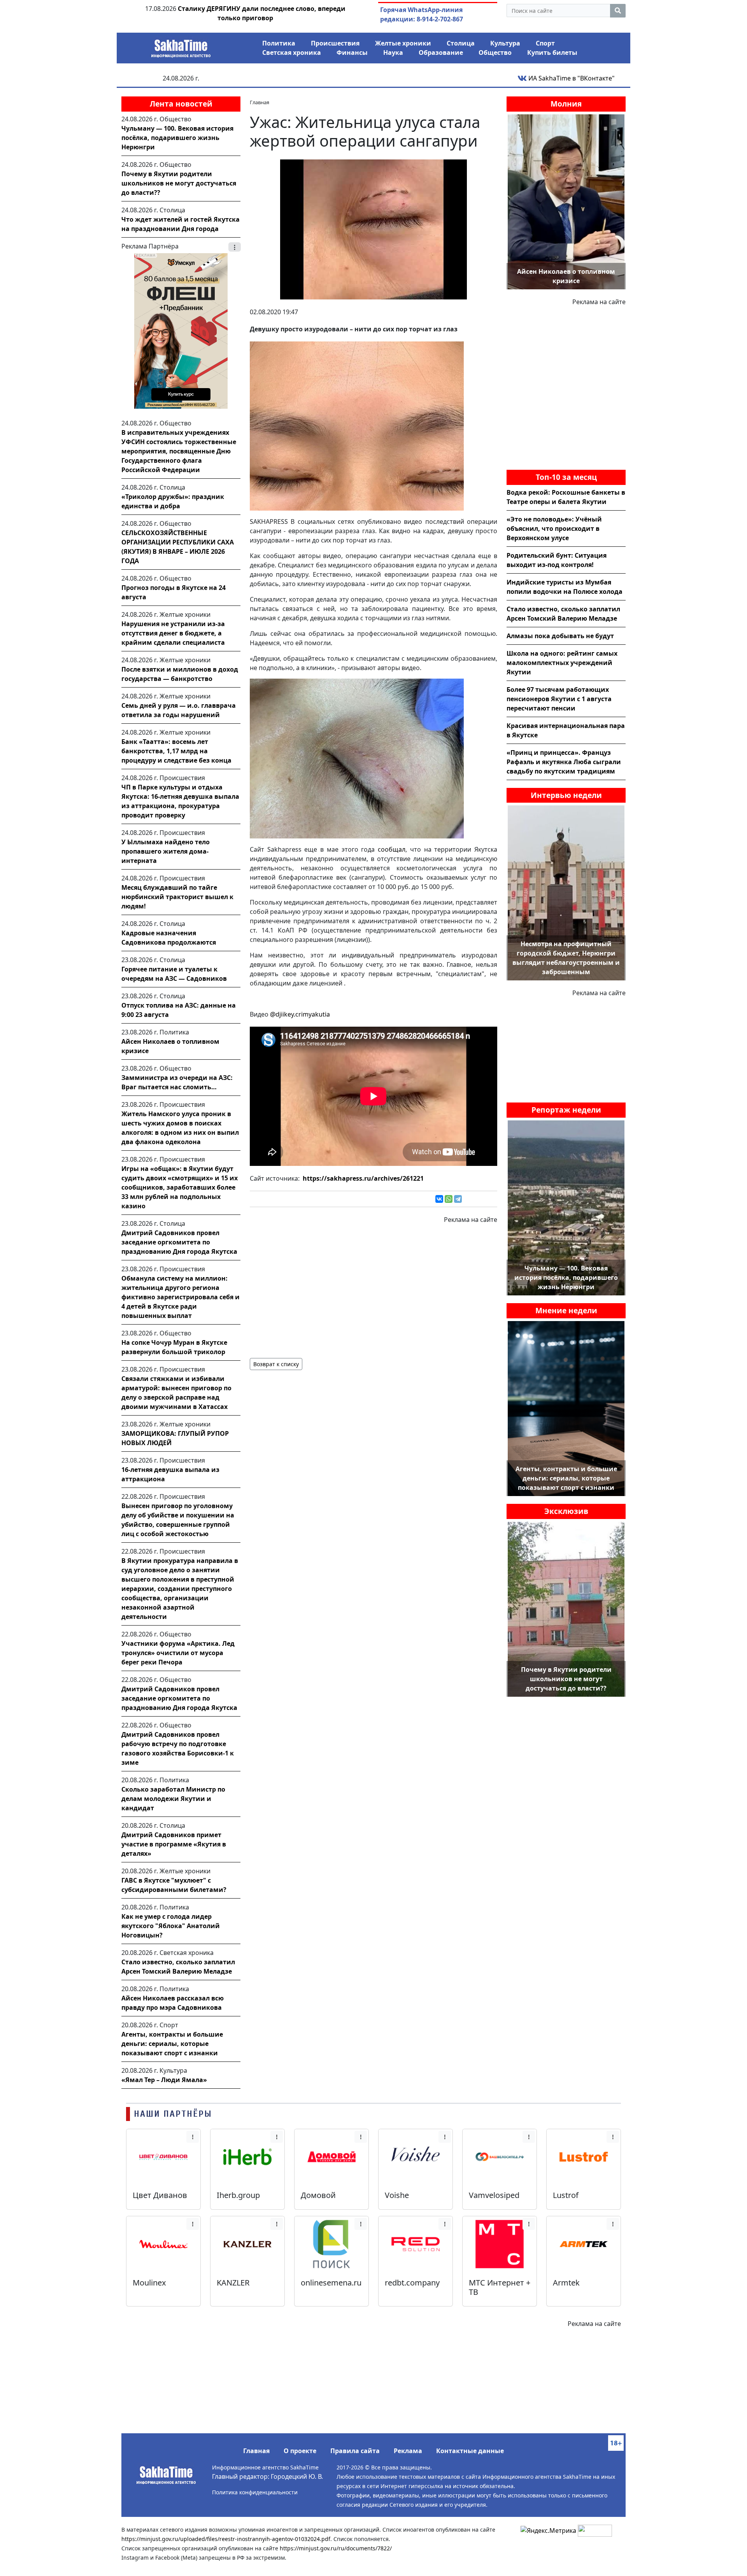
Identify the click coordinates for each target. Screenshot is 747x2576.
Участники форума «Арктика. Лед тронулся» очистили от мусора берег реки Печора (178, 1653)
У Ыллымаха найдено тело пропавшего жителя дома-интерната (166, 851)
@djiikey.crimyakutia (300, 1014)
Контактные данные (470, 2451)
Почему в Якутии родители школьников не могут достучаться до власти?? (179, 183)
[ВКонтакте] (439, 1199)
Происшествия (335, 43)
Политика (279, 43)
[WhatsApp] (449, 1199)
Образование (441, 52)
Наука (393, 52)
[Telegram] (458, 1199)
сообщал (392, 849)
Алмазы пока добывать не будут (560, 636)
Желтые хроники (403, 43)
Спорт (545, 43)
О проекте (300, 2451)
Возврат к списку (276, 1364)
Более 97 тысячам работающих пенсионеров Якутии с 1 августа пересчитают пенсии (559, 699)
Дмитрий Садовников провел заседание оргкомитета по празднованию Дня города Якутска (179, 1242)
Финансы (352, 52)
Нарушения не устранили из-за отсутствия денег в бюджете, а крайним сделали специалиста (173, 633)
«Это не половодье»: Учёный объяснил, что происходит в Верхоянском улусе (554, 528)
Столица (461, 43)
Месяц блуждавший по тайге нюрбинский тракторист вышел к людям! (177, 897)
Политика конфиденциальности (255, 2492)
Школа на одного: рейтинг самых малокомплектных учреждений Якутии (562, 663)
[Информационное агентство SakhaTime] (181, 46)
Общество (495, 52)
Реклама (408, 2451)
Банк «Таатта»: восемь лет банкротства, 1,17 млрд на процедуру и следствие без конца (176, 751)
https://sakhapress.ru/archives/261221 (363, 1178)
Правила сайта (355, 2451)
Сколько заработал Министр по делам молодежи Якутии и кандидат (173, 1799)
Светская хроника (292, 52)
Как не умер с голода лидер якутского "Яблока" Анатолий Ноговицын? (171, 1926)
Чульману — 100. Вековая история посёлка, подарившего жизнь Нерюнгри (177, 138)
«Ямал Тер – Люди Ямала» (164, 2080)
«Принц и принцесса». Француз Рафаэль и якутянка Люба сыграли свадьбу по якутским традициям (564, 762)
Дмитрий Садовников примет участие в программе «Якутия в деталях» (174, 1844)
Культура (505, 43)
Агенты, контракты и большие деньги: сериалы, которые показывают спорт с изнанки (172, 2044)
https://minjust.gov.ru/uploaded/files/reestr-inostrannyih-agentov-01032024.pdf (226, 2539)
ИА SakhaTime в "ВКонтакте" (571, 78)
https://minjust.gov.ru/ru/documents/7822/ (336, 2548)
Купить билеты (552, 52)
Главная (256, 2451)
